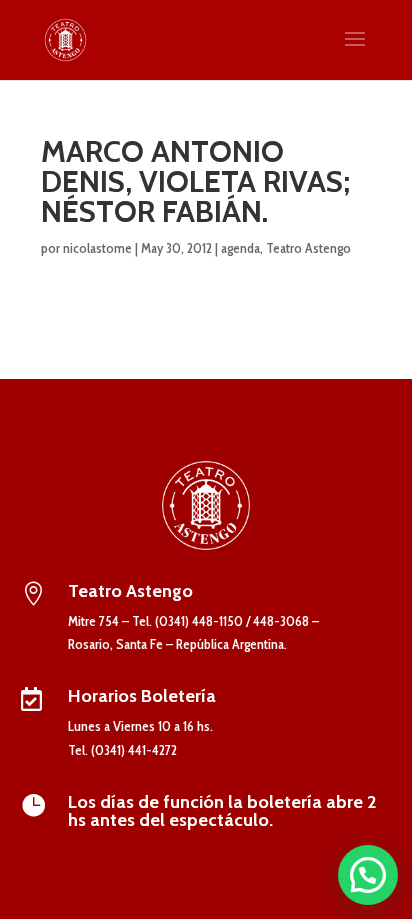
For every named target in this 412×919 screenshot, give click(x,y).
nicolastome (97, 248)
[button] (368, 875)
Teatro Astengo (308, 248)
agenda (240, 248)
